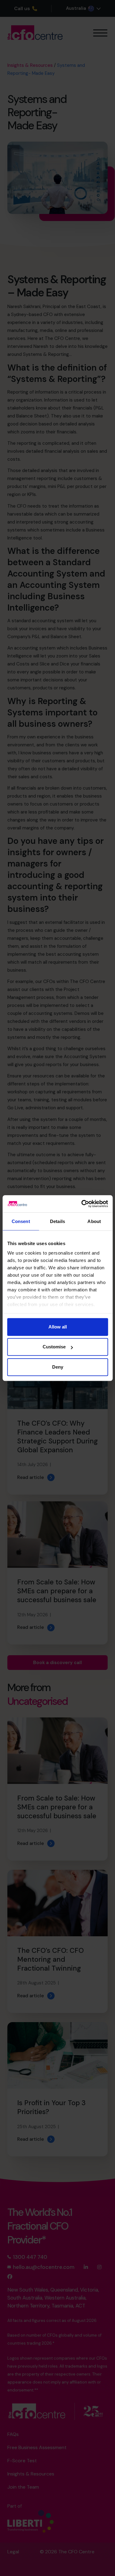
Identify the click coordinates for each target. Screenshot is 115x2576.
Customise (54, 1347)
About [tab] (94, 1221)
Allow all (58, 1327)
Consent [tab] (21, 1221)
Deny (58, 1367)
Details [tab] (57, 1221)
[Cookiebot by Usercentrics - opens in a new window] (82, 1204)
